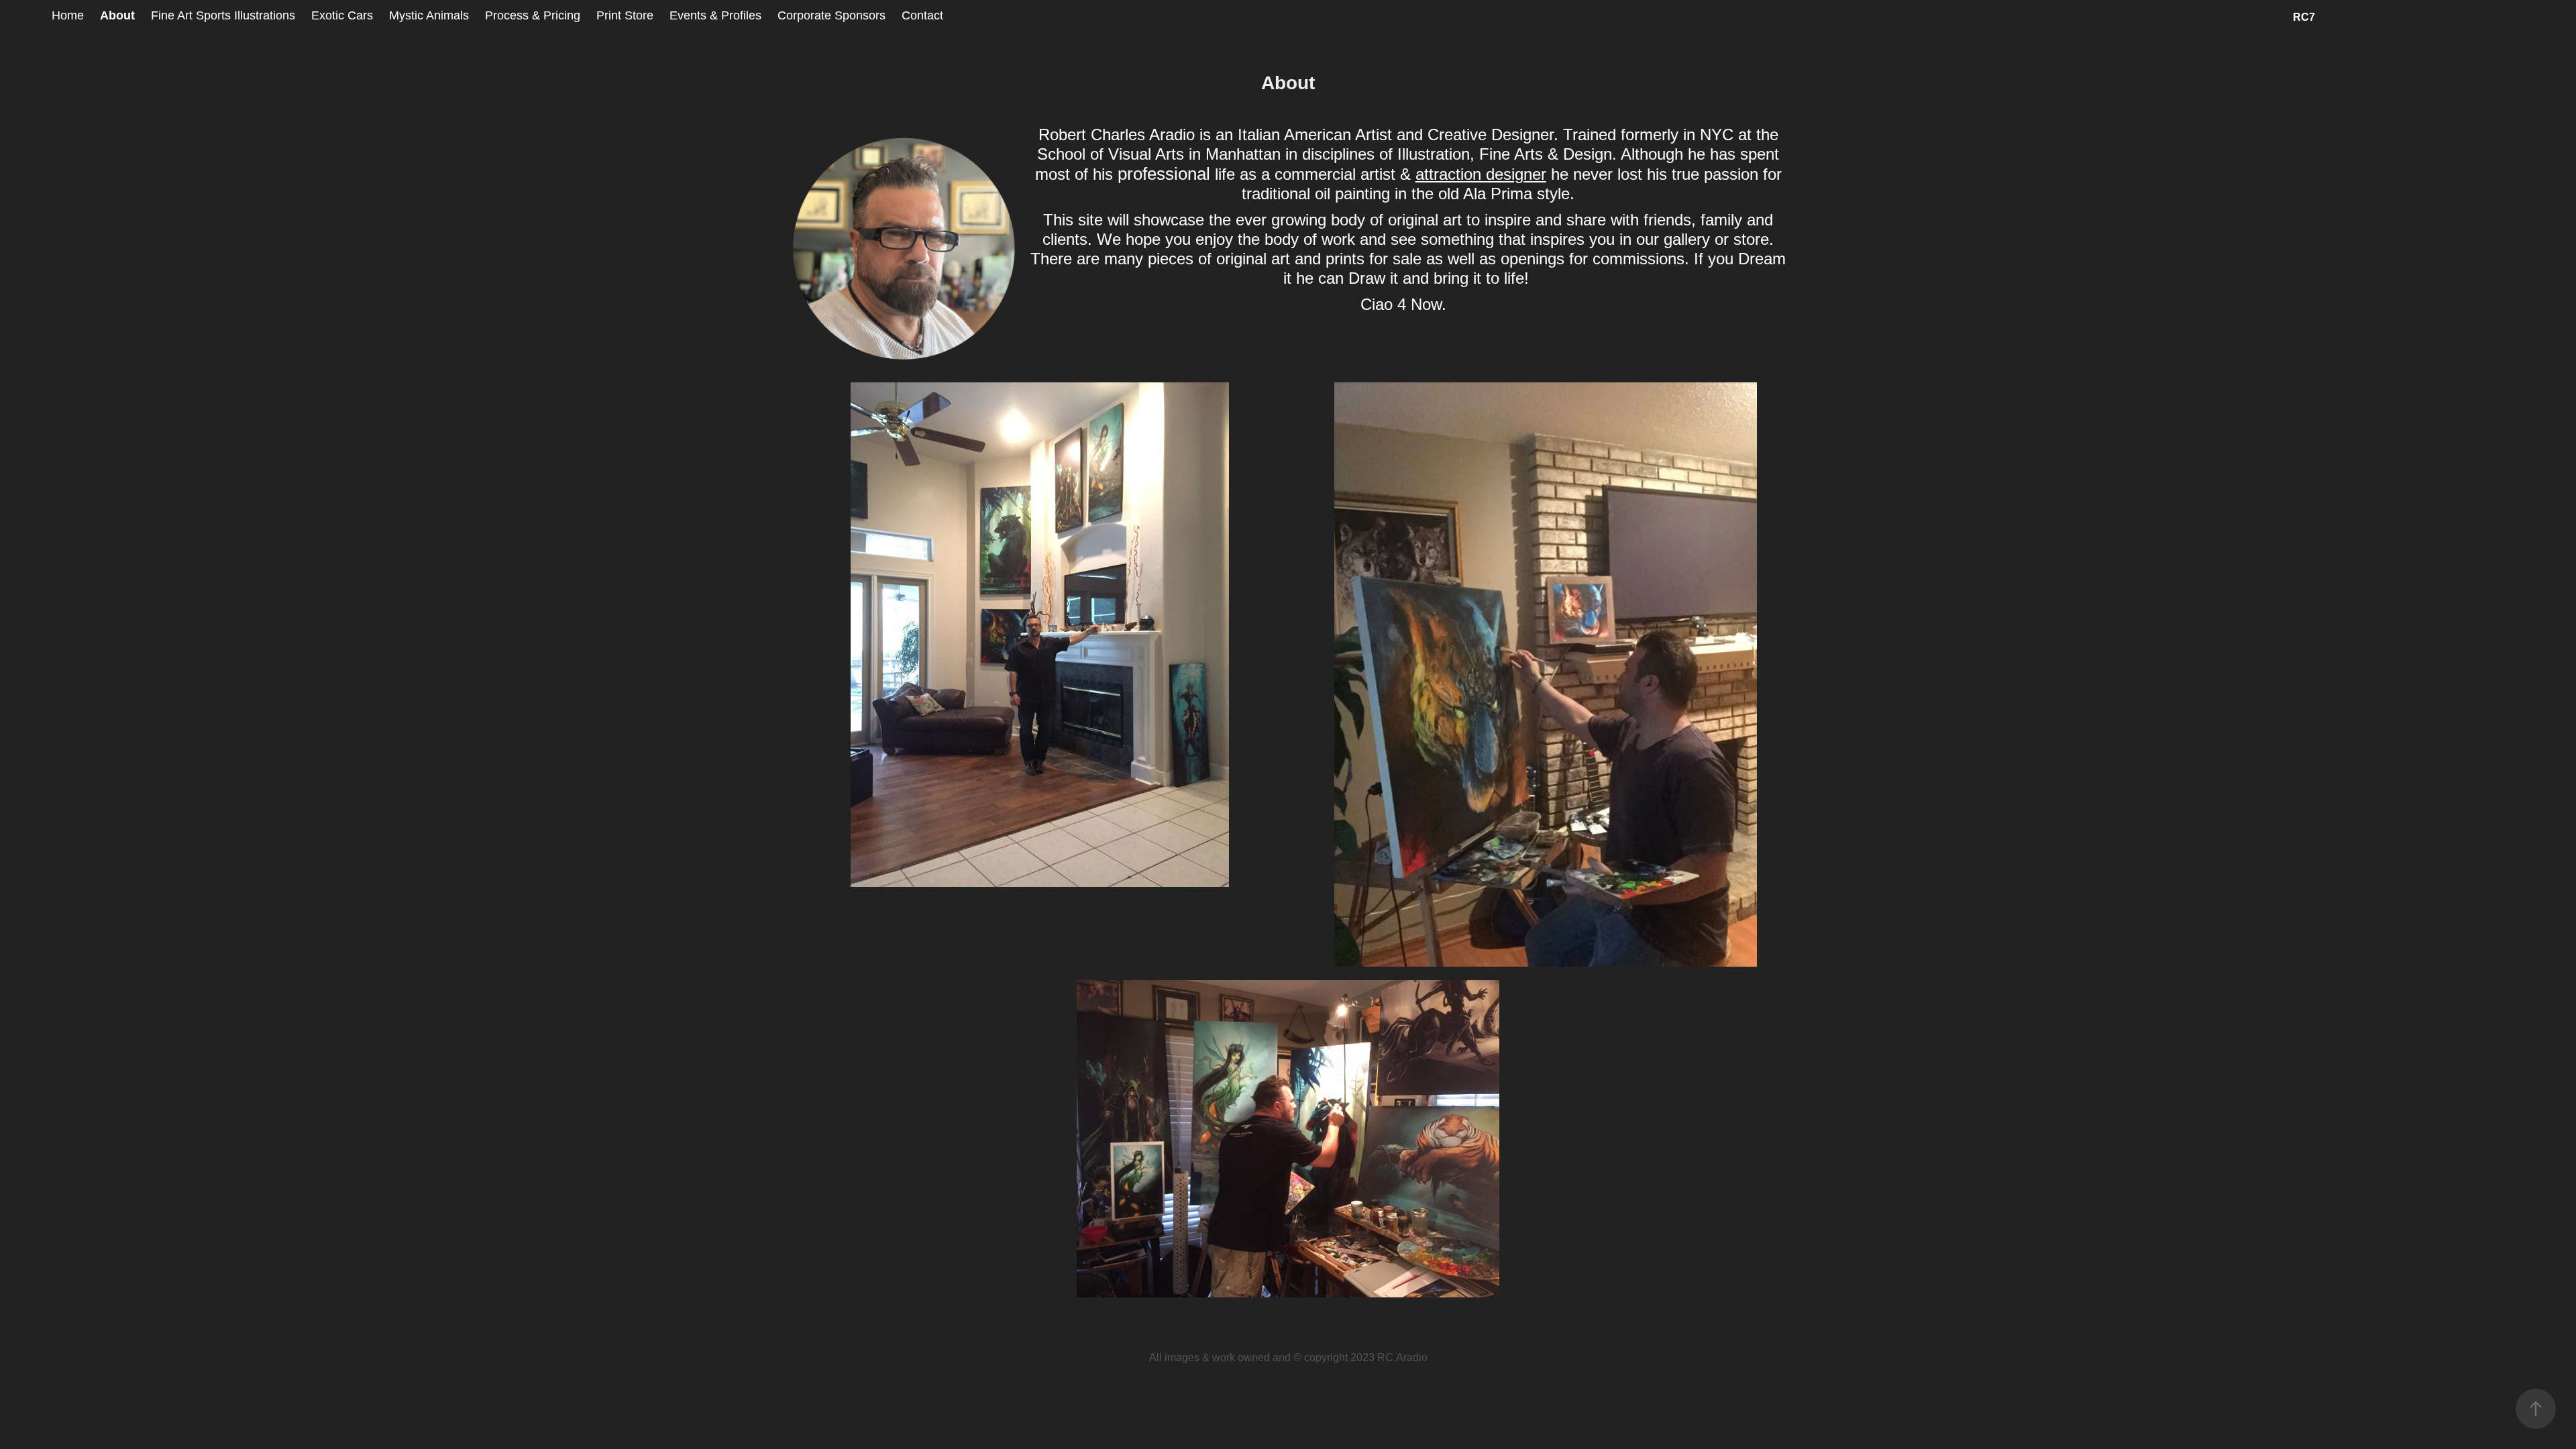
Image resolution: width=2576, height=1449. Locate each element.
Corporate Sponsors (831, 15)
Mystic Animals (429, 15)
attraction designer (1481, 174)
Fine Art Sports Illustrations (223, 15)
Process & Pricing (533, 15)
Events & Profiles (715, 15)
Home (68, 15)
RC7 (2304, 17)
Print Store (625, 15)
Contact (922, 15)
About (117, 15)
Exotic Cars (342, 15)
